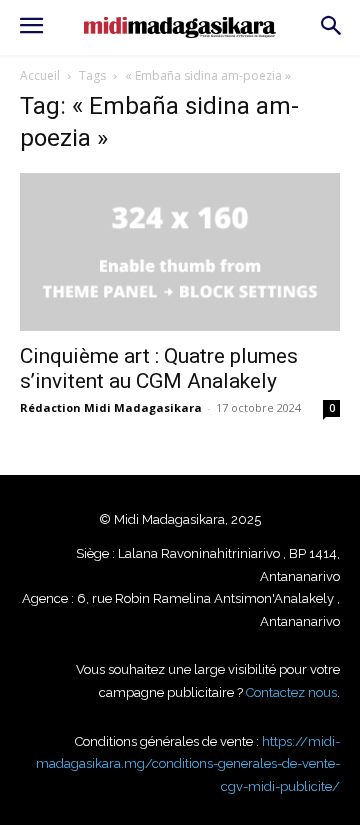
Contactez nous (291, 692)
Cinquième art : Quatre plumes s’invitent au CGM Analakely (159, 368)
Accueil (40, 75)
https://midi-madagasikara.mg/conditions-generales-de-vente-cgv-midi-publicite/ (188, 764)
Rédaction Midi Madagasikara (111, 407)
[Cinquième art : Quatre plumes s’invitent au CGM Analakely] (180, 252)
